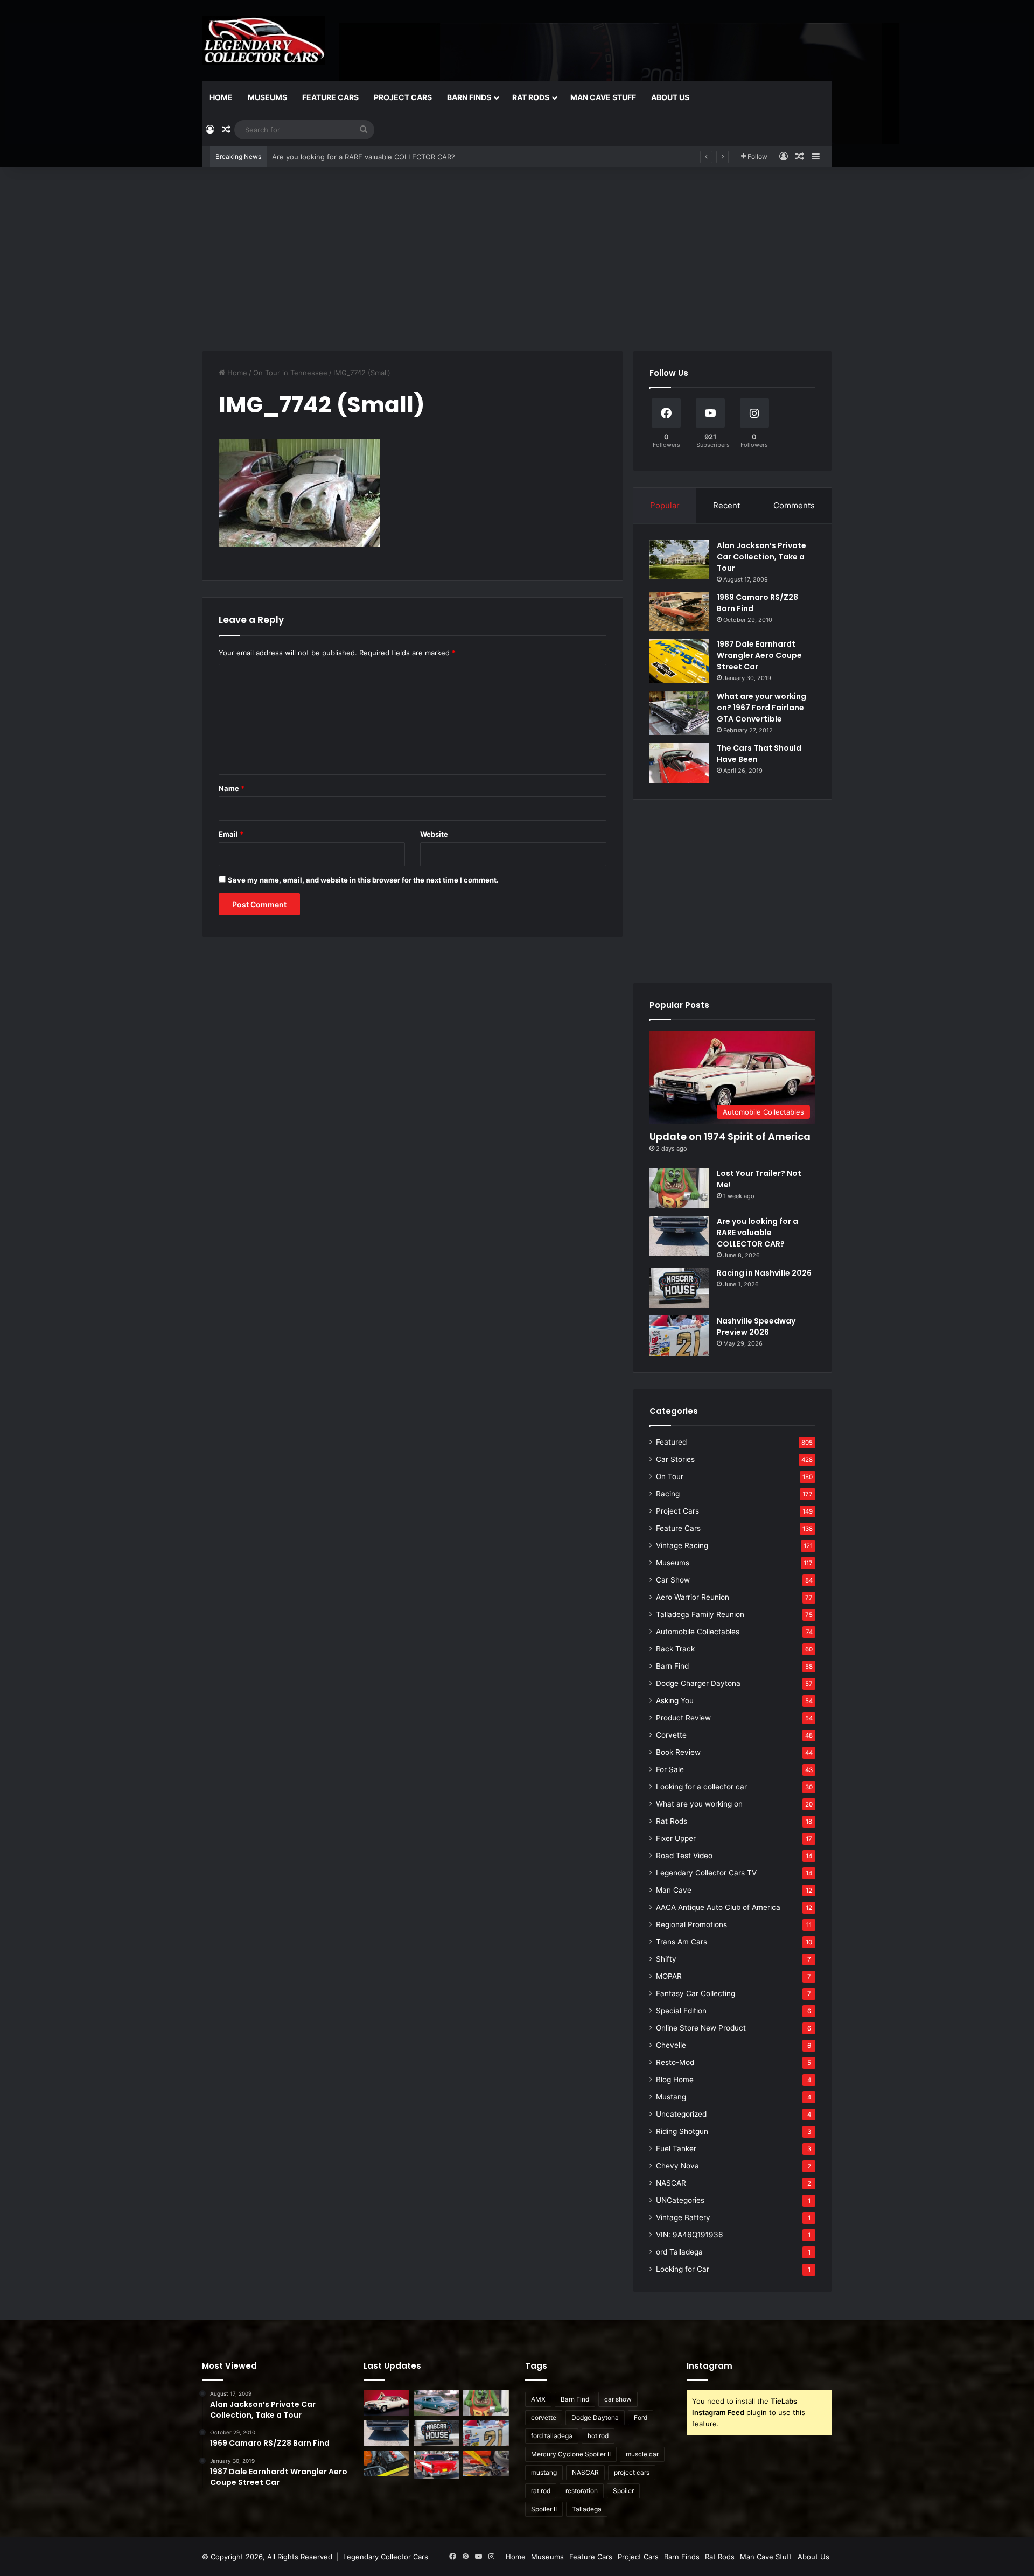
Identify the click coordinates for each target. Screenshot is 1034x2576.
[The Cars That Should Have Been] (679, 763)
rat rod (541, 2491)
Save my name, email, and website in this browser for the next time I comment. (363, 880)
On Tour (670, 1476)
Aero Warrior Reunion (693, 1597)
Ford (641, 2417)
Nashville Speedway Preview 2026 (756, 1326)
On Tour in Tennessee (290, 373)
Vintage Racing (682, 1545)
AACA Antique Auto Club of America (718, 1907)
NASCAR (671, 2183)
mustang (544, 2472)
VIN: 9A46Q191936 (690, 2235)
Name (232, 788)
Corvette (671, 1735)
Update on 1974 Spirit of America (730, 1136)
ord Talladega (679, 2252)
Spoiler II (544, 2509)
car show (618, 2399)
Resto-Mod (675, 2062)
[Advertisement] (517, 259)
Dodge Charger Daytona (698, 1683)
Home (221, 97)
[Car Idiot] (436, 2465)
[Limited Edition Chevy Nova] (436, 2403)
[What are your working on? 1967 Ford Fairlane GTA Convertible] (679, 713)
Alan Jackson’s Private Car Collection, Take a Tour (761, 557)
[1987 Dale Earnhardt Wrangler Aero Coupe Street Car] (679, 661)
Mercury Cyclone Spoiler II (571, 2454)
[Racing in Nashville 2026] (679, 1288)
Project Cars (403, 97)
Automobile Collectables (698, 1632)
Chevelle (671, 2045)
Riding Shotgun (682, 2131)
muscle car (642, 2454)
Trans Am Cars (682, 1942)
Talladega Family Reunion (700, 1614)
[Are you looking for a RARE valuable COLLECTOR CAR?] (679, 1236)
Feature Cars (330, 97)
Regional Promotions (691, 1924)
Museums (267, 97)
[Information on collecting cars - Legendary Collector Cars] (264, 40)
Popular (665, 505)
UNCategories (680, 2200)
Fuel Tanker (676, 2148)
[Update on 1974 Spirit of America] (386, 2403)
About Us (670, 97)
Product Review (683, 1718)
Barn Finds (469, 97)
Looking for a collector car (701, 1787)
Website (434, 834)
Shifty (666, 1959)
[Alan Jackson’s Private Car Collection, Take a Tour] (679, 560)
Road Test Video (684, 1856)
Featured (671, 1442)
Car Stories (675, 1459)
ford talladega (552, 2436)
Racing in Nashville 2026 (313, 157)
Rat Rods (531, 97)
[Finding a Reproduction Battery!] (386, 2463)
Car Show (673, 1580)
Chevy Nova (677, 2166)
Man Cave (674, 1890)
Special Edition (681, 2011)
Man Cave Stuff (603, 97)
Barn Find (672, 1666)
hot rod (598, 2436)
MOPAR (669, 1976)
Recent (726, 505)
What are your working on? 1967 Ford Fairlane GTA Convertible (761, 708)
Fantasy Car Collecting (696, 1993)
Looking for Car (683, 2269)
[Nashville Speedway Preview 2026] (679, 1336)
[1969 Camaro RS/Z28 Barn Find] (679, 611)
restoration (582, 2491)
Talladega (587, 2509)
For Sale (670, 1769)
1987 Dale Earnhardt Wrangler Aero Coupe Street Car (759, 655)
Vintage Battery (683, 2217)
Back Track (675, 1649)
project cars (632, 2472)
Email (231, 834)
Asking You (675, 1700)
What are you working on (699, 1804)
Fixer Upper (676, 1838)
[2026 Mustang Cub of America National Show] (486, 2463)
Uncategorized (681, 2114)
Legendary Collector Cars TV (706, 1873)
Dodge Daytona (595, 2417)
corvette (544, 2417)
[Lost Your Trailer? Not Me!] (679, 1188)
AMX (538, 2399)
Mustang (671, 2097)
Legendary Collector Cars (386, 2557)
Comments (794, 505)
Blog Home (675, 2080)
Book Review (678, 1752)
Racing (668, 1494)
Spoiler (623, 2491)
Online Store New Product (701, 2028)
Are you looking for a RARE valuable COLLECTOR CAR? (757, 1233)
